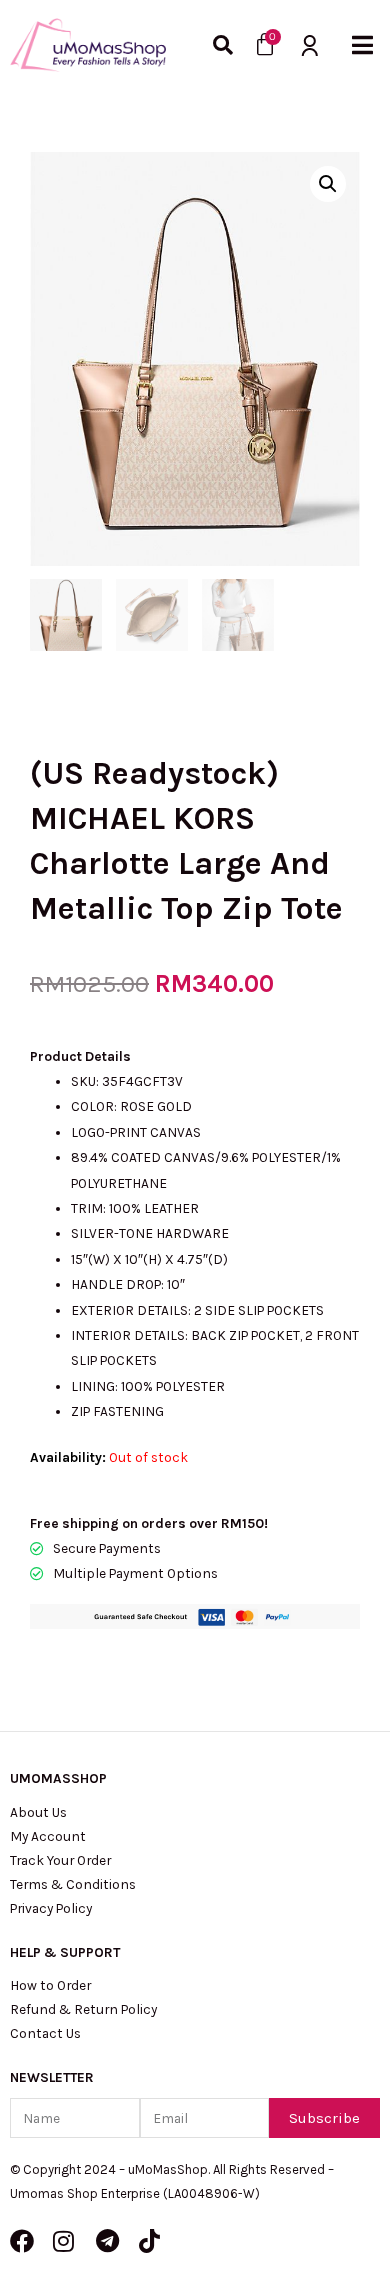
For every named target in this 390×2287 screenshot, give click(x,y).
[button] (362, 45)
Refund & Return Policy (83, 2009)
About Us (38, 1812)
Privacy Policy (51, 1908)
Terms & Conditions (73, 1884)
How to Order (50, 1985)
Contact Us (45, 2033)
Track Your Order (60, 1860)
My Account (48, 1836)
